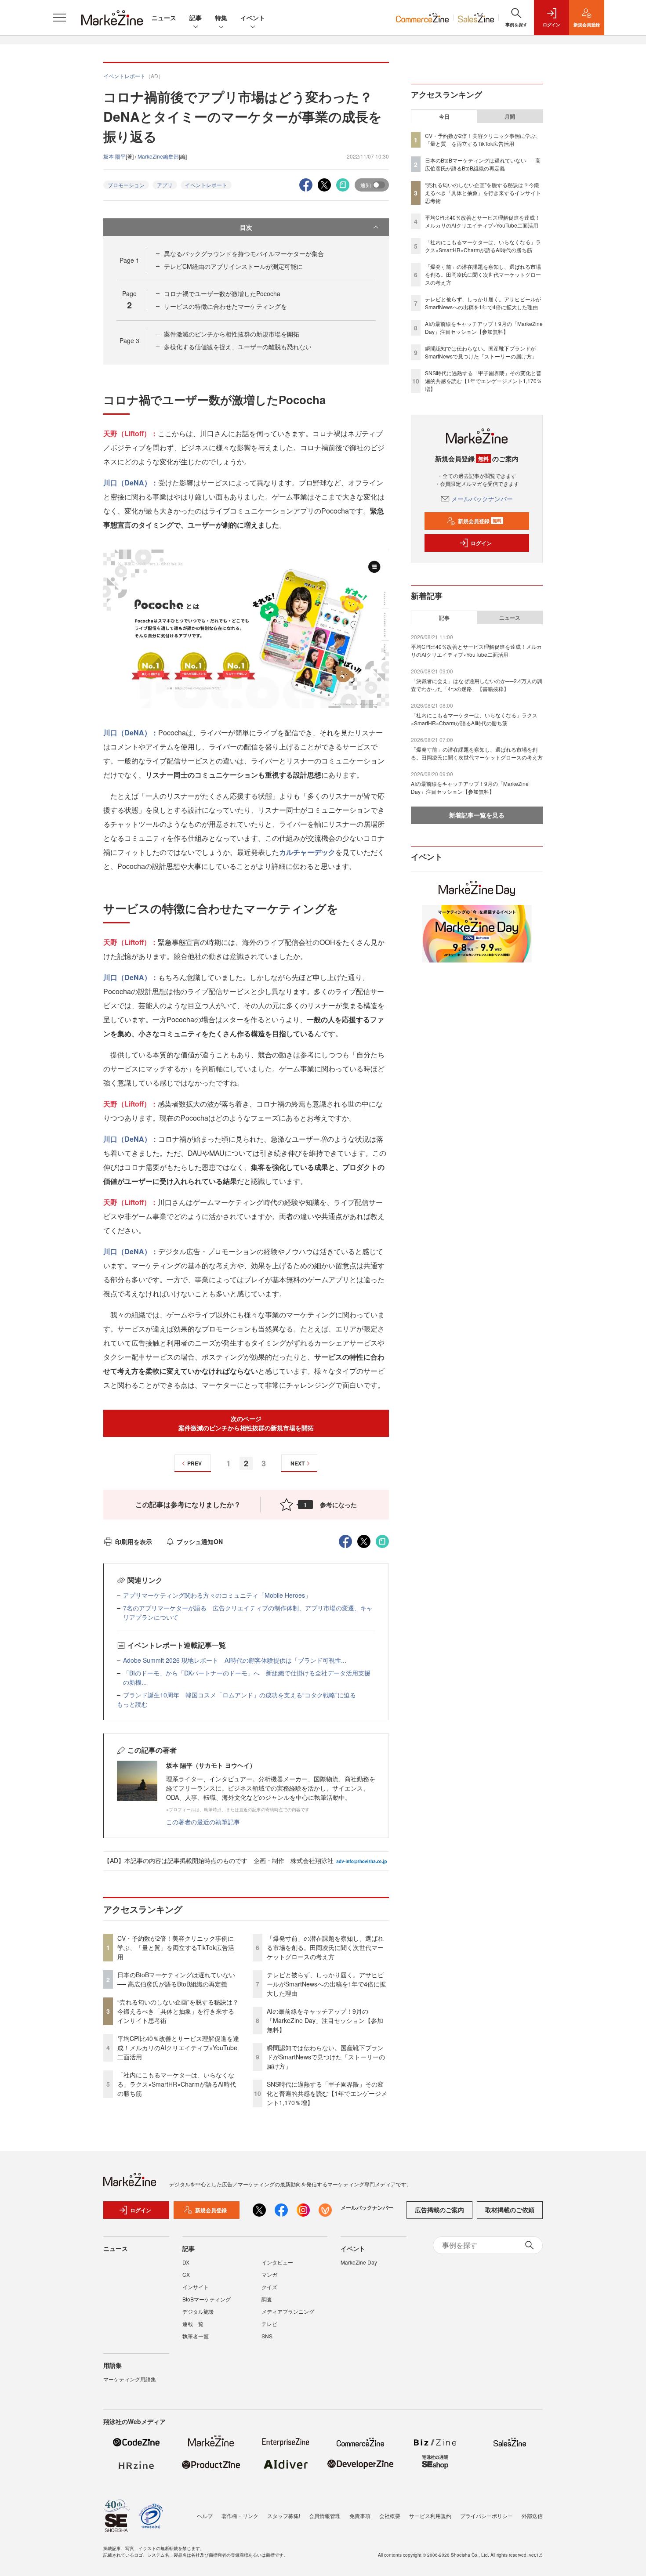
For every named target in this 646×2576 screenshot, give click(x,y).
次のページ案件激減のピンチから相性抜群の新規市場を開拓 (246, 1423)
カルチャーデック (307, 852)
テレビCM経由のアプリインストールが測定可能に (233, 266)
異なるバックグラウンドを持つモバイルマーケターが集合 (244, 253)
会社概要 (390, 2516)
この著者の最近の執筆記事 (203, 1822)
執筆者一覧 (196, 2336)
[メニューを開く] (59, 18)
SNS (267, 2336)
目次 (246, 227)
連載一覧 (193, 2324)
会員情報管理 (325, 2516)
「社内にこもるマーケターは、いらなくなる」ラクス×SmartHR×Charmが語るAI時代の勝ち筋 (177, 2084)
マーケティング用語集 (130, 2379)
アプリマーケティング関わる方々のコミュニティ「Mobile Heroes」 (217, 1595)
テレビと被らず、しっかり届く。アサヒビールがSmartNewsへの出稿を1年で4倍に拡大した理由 (326, 1984)
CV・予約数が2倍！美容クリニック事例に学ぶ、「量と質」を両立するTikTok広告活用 (176, 1947)
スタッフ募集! (284, 2516)
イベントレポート (206, 185)
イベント (253, 18)
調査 (267, 2299)
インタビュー (277, 2262)
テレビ (269, 2324)
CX (186, 2274)
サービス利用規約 (430, 2516)
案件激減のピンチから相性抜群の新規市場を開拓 (232, 334)
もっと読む (132, 1704)
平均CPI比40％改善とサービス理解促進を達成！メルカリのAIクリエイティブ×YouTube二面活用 (178, 2048)
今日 (444, 116)
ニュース (164, 18)
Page (129, 260)
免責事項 (360, 2516)
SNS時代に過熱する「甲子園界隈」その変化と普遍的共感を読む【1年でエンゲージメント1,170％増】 (327, 2093)
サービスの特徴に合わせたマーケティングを (225, 306)
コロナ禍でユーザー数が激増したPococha (222, 293)
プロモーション (126, 185)
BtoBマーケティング (207, 2299)
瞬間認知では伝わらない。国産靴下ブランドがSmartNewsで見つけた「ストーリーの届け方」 (326, 2057)
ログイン (481, 543)
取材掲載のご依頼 (510, 2210)
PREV (194, 1463)
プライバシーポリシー (486, 2516)
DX (186, 2262)
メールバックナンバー (482, 499)
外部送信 (532, 2516)
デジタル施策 (198, 2311)
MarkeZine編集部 (158, 156)
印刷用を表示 (134, 1541)
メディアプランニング (288, 2311)
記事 (196, 18)
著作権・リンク (240, 2516)
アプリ (165, 185)
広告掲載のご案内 (439, 2210)
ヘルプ (205, 2516)
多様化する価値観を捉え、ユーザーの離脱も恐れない (238, 347)
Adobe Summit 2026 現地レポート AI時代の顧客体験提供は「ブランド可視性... (235, 1660)
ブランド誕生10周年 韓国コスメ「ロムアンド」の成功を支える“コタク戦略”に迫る (240, 1695)
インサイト (196, 2287)
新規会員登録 (480, 521)
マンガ (269, 2274)
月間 (510, 116)
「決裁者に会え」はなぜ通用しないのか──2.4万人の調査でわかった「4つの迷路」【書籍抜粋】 (477, 685)
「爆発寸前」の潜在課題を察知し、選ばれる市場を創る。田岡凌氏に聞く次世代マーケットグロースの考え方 (325, 1947)
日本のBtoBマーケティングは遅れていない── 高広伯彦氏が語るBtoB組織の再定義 (176, 1979)
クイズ (269, 2287)
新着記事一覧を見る (477, 815)
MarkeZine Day (359, 2262)
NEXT (298, 1463)
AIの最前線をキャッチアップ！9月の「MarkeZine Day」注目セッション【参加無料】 (325, 2020)
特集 (221, 18)
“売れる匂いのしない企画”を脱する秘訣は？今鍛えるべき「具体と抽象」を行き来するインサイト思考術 (178, 2011)
